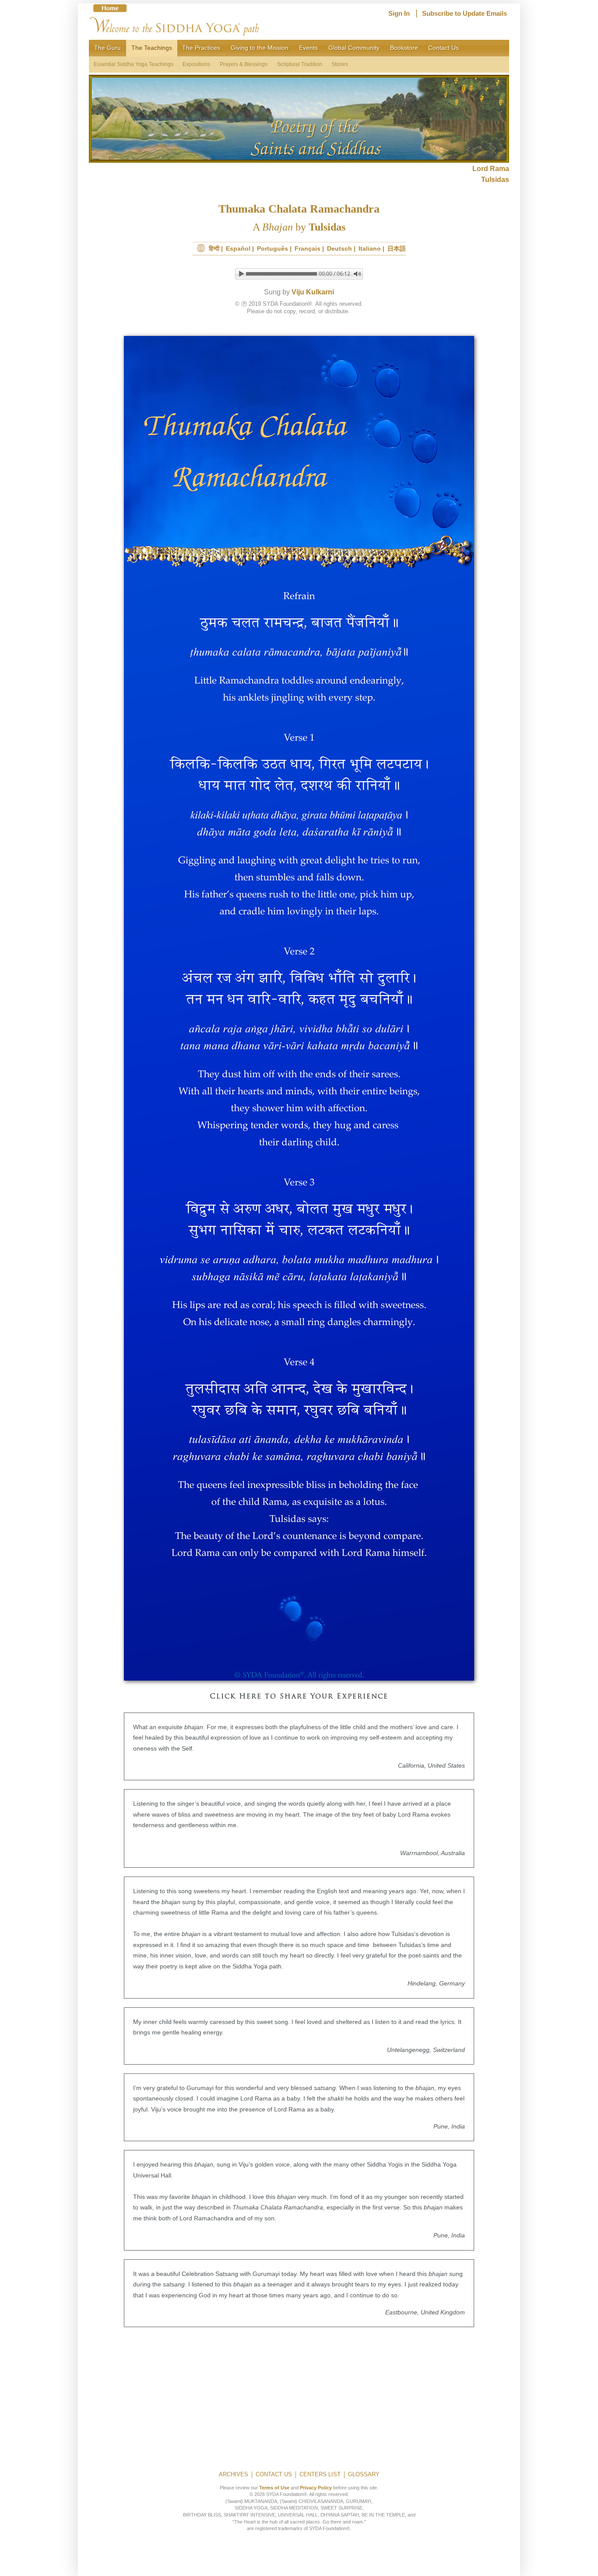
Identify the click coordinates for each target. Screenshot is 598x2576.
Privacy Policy (316, 2488)
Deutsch (339, 248)
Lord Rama (491, 169)
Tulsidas (495, 180)
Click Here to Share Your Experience (299, 1697)
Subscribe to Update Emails (464, 14)
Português (273, 248)
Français (308, 248)
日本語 (397, 248)
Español (238, 248)
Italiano (370, 248)
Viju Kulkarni (313, 292)
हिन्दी (214, 248)
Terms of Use (274, 2488)
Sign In (399, 14)
